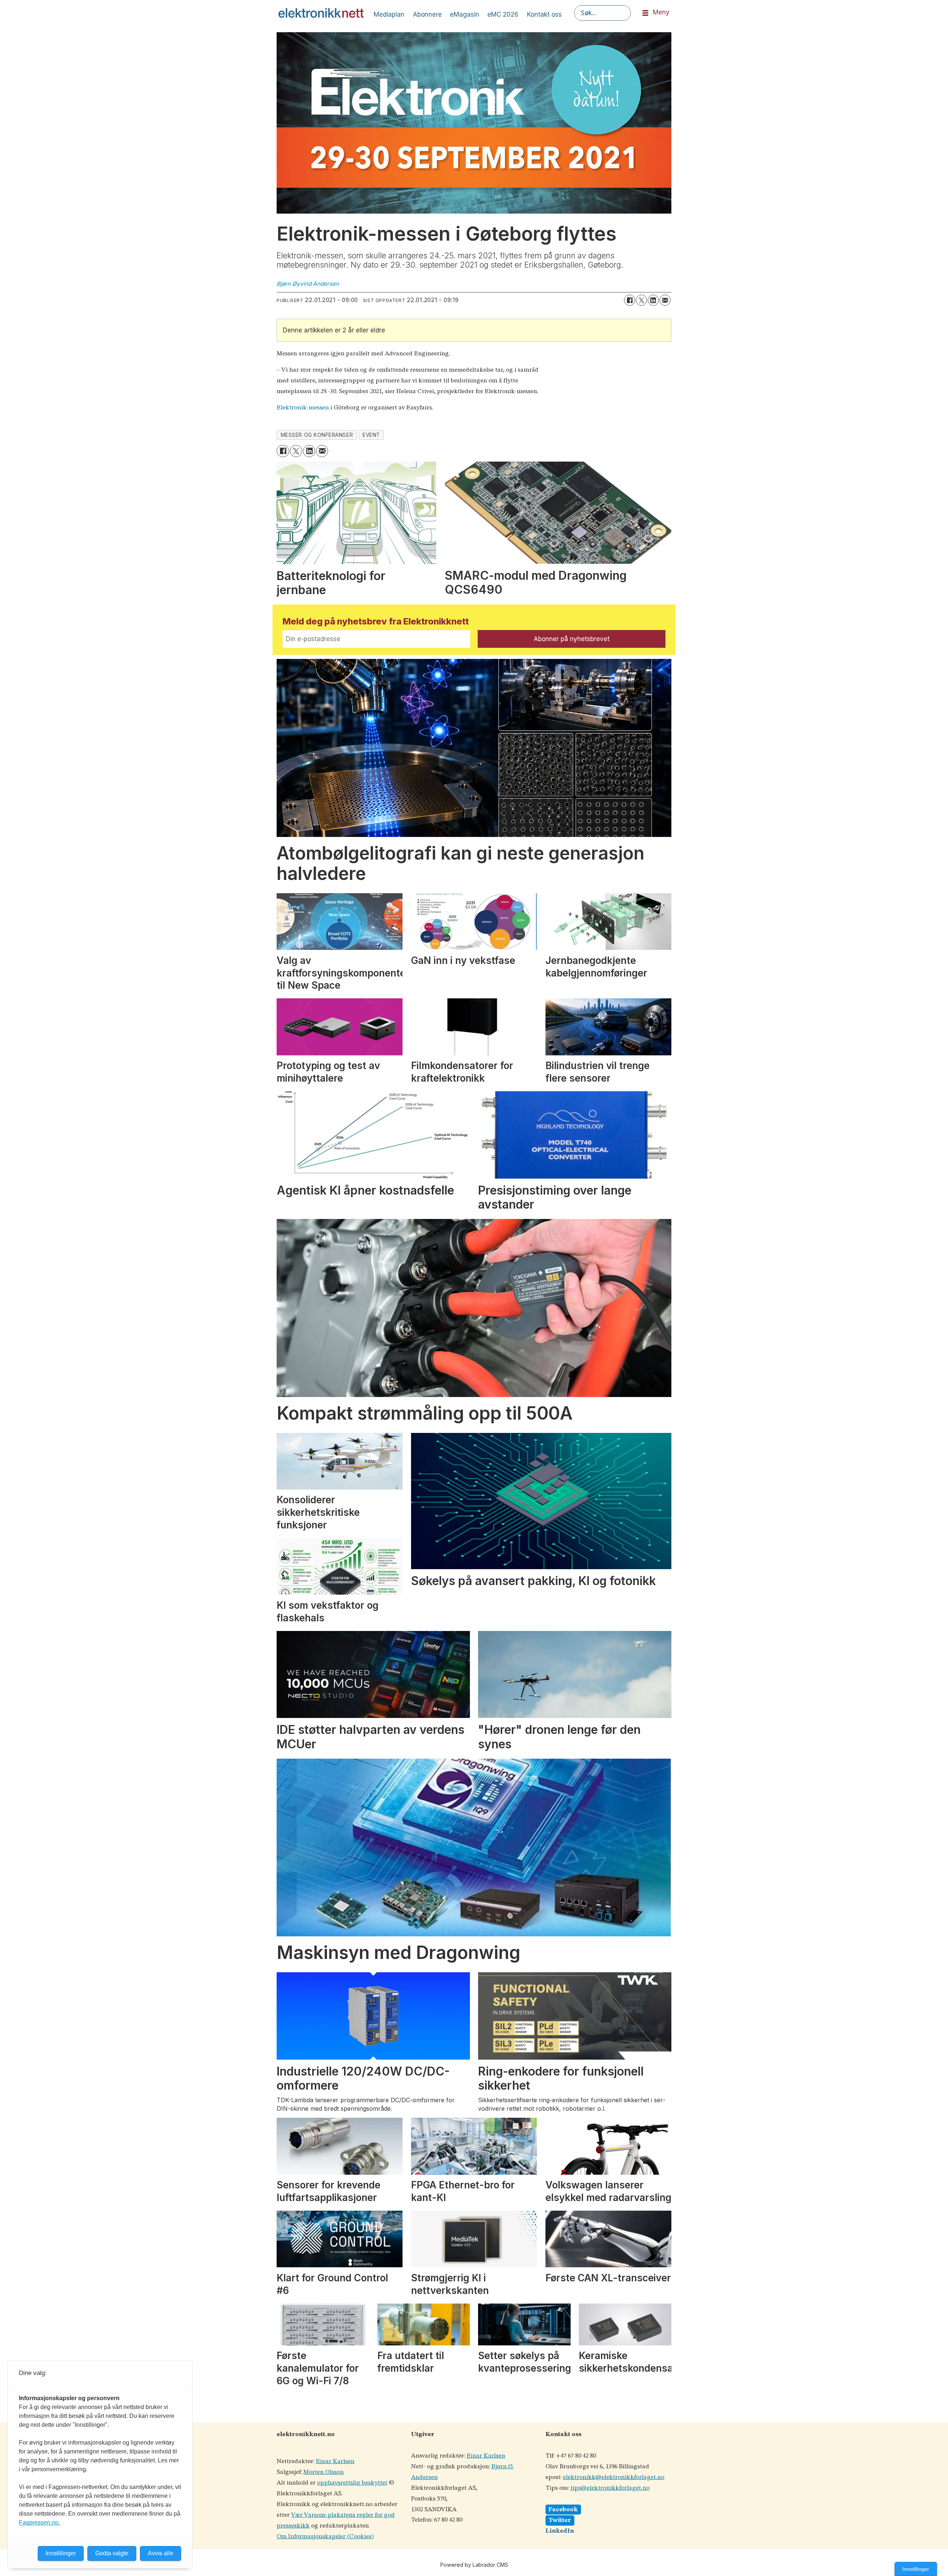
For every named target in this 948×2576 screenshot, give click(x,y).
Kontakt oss (544, 14)
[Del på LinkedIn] (653, 300)
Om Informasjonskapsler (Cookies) (325, 2537)
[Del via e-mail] (665, 300)
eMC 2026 (503, 14)
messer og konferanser (317, 435)
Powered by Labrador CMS (474, 2565)
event (371, 435)
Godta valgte (112, 2553)
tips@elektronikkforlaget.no (610, 2488)
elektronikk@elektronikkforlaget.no (614, 2477)
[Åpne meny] (645, 13)
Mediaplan (389, 14)
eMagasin (465, 14)
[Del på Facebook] (630, 300)
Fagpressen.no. (39, 2523)
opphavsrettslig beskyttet (352, 2483)
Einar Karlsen (335, 2461)
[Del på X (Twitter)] (641, 300)
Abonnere (427, 14)
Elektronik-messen (303, 408)
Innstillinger (916, 2569)
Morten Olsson (323, 2472)
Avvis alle (161, 2553)
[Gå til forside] (321, 13)
